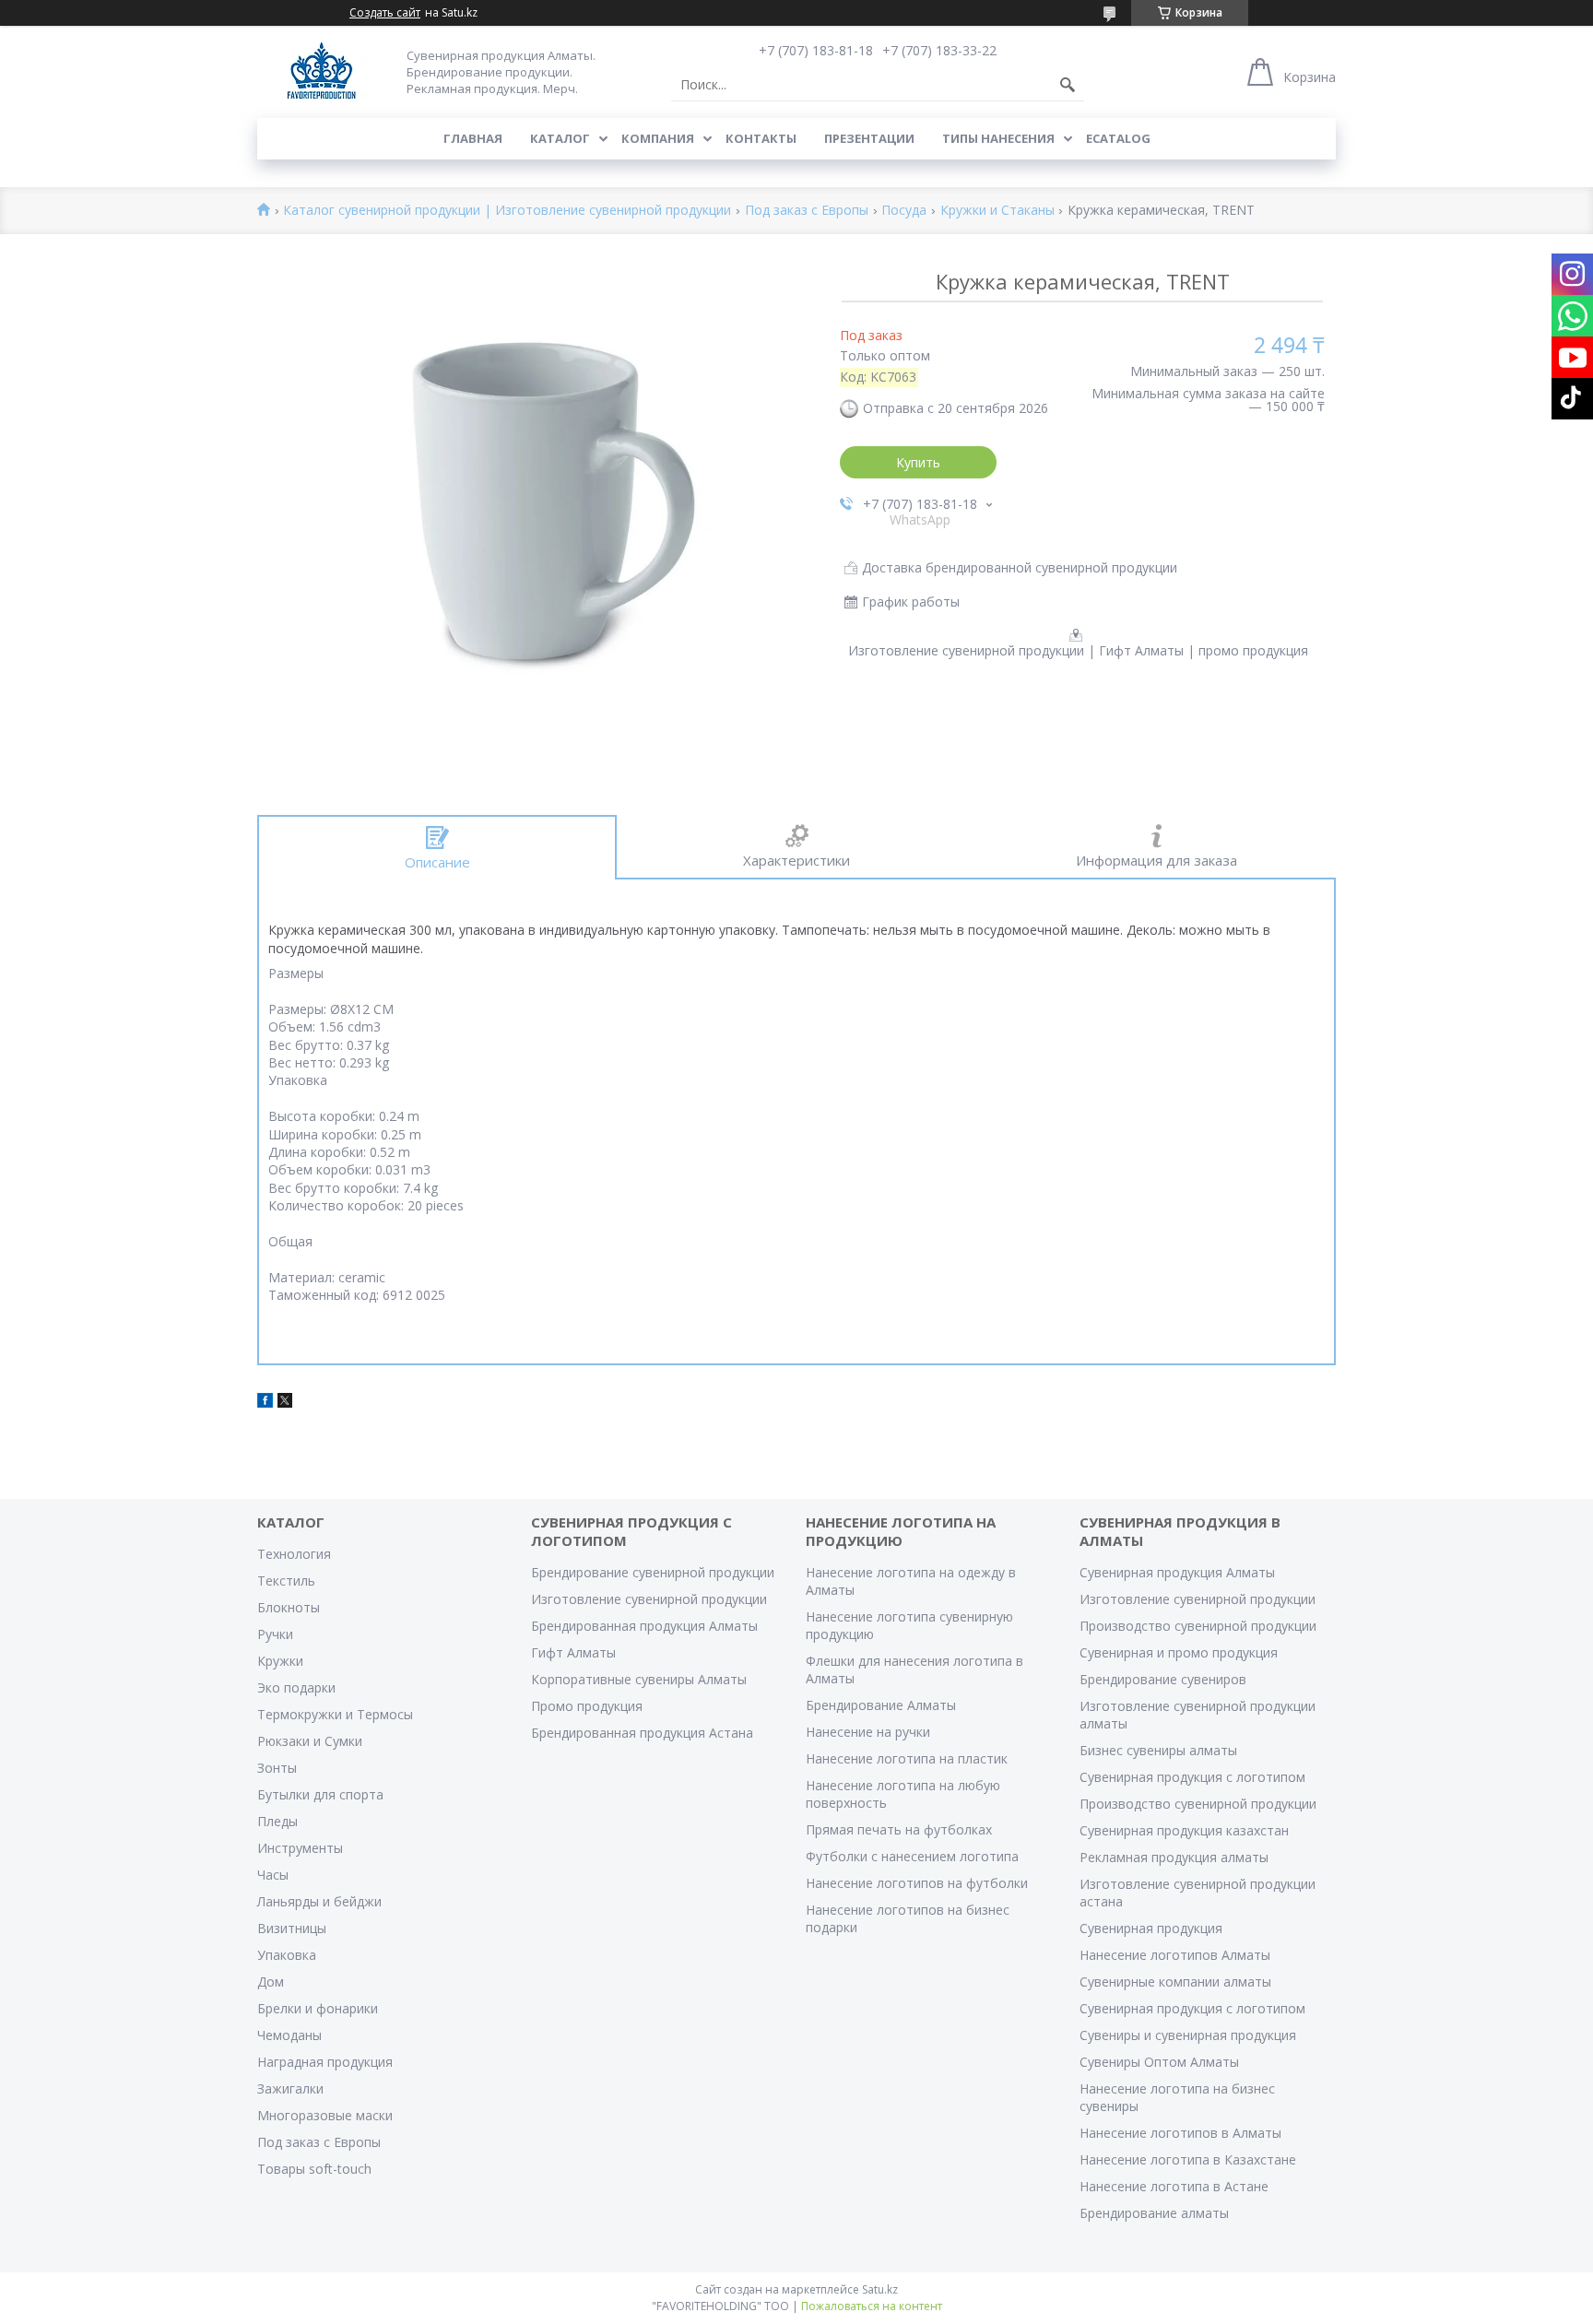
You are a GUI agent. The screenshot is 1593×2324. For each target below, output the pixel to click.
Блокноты (289, 1607)
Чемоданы (289, 2035)
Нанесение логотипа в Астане (1174, 2186)
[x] (285, 1403)
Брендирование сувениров (1163, 1679)
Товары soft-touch (314, 2169)
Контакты (761, 138)
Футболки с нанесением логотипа (912, 1856)
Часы (273, 1875)
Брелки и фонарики (318, 2008)
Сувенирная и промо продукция (1179, 1652)
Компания (658, 138)
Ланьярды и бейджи (319, 1901)
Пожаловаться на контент (872, 2306)
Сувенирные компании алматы (1175, 1982)
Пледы (277, 1821)
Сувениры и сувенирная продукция (1188, 2035)
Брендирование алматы (1154, 2213)
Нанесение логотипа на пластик (907, 1758)
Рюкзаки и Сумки (310, 1741)
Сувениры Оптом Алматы (1159, 2062)
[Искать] (1068, 85)
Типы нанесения (998, 138)
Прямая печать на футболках (899, 1829)
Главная (473, 138)
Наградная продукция (325, 2062)
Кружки (280, 1661)
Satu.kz (880, 2289)
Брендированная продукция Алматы (644, 1626)
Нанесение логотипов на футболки (917, 1883)
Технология (294, 1554)
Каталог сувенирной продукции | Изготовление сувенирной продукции (507, 211)
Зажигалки (290, 2088)
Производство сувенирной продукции (1198, 1626)
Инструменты (300, 1848)
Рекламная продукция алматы (1174, 1857)
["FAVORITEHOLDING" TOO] (321, 71)
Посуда (904, 211)
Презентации (869, 138)
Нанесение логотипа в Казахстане (1188, 2159)
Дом (271, 1982)
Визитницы (292, 1928)
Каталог (560, 138)
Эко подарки (296, 1687)
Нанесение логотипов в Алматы (1180, 2133)
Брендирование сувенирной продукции (653, 1572)
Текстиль (286, 1581)
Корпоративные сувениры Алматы (639, 1679)
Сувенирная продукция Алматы (1177, 1572)
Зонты (277, 1768)
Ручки (275, 1634)
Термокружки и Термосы (335, 1714)
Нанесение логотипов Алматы (1175, 1955)
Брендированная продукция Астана (642, 1733)
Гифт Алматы (573, 1652)
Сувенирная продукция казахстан (1184, 1830)
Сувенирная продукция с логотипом (1192, 1777)
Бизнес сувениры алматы (1158, 1750)
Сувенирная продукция (1151, 1928)
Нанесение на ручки (868, 1732)
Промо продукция (587, 1706)
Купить (918, 462)
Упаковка (287, 1955)
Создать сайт (385, 13)
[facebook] (265, 1403)
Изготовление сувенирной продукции (649, 1599)
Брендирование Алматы (881, 1705)
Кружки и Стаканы (997, 211)
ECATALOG (1118, 138)
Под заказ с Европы (807, 211)
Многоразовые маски (325, 2115)
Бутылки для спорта (320, 1794)
